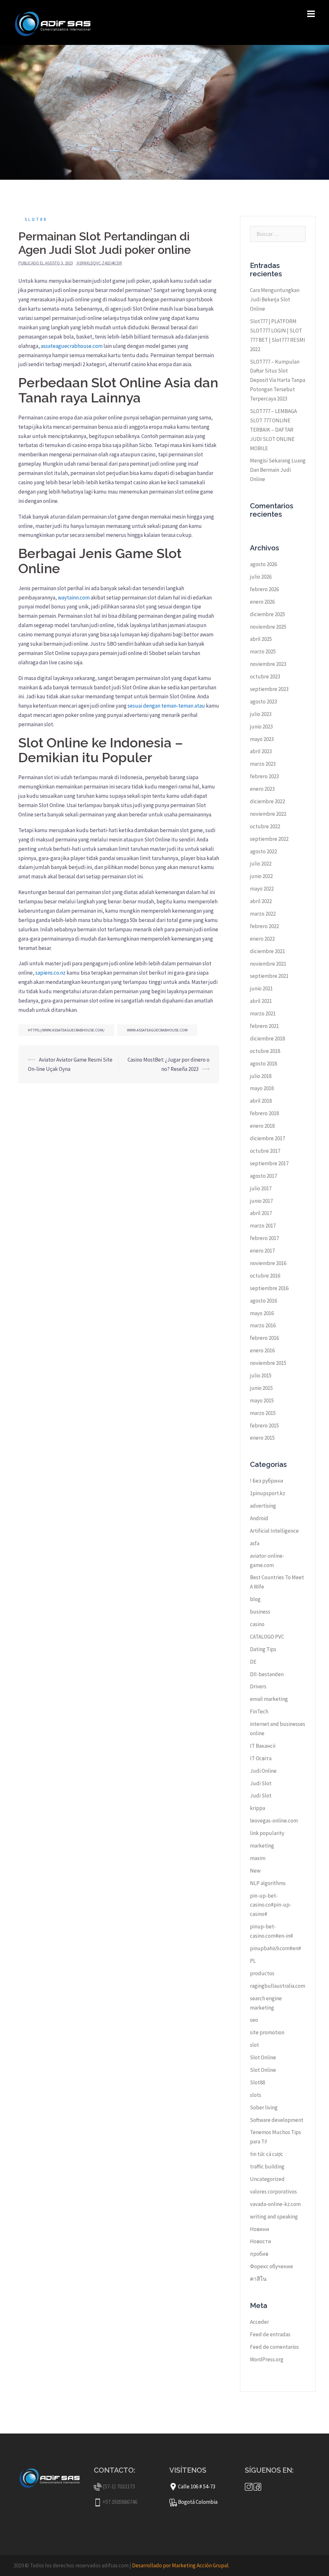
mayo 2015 (262, 1400)
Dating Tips (263, 1649)
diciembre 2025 (267, 614)
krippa (258, 1808)
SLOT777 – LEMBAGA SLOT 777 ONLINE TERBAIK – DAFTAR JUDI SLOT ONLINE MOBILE (273, 430)
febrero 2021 (264, 1026)
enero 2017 (262, 1251)
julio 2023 (261, 714)
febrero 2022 (264, 926)
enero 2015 (262, 1438)
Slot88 (36, 219)
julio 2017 (261, 1188)
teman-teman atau (183, 706)
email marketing (269, 1699)
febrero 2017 (264, 1238)
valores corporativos (273, 2192)
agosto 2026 (263, 564)
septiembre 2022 (269, 839)
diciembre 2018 (267, 1038)
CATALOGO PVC (267, 1637)
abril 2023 (261, 751)
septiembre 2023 (269, 689)
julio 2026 (261, 577)
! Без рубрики (267, 1481)
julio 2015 (261, 1375)
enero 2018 (262, 1126)
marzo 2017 (263, 1226)
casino (257, 1624)
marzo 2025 (263, 651)
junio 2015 (261, 1388)
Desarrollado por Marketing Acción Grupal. (181, 2565)
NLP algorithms (268, 1883)
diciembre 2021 (267, 951)
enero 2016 (262, 1350)
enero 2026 (262, 602)
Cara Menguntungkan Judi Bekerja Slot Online (275, 299)
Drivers (258, 1686)
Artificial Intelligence (274, 1531)
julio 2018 (261, 1076)
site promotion (267, 2032)
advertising (263, 1506)
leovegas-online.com (274, 1821)
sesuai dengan (144, 706)
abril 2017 (261, 1213)
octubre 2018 (265, 1051)
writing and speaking (274, 2217)
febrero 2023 (264, 776)
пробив (259, 2254)
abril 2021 (261, 1001)
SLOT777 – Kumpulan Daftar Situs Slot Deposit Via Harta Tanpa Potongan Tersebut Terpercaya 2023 (278, 380)
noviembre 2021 (268, 964)
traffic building (267, 2167)
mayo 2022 (262, 889)
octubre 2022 (265, 826)
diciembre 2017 (267, 1138)
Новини (260, 2229)
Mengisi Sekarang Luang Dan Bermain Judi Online (278, 470)
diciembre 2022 (267, 801)
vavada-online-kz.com (275, 2204)
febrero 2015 (264, 1426)
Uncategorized (267, 2179)
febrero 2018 (264, 1113)
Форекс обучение (271, 2266)
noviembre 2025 (268, 627)
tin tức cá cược (267, 2154)
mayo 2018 (262, 1088)
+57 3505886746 (120, 2502)
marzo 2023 (263, 764)
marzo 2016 (263, 1325)
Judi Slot (261, 1783)
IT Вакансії (263, 1746)
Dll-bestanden (267, 1674)
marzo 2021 (263, 1013)
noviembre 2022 (268, 814)
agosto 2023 (263, 702)
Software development (277, 2120)
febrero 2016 (264, 1338)
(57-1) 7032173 (119, 2486)
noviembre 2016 (268, 1263)
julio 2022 (261, 864)
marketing (262, 1846)
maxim (258, 1858)
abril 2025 (261, 639)
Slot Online (263, 2057)
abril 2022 (261, 901)
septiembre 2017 (269, 1163)
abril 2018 (261, 1101)
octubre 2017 (265, 1151)
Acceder (259, 2322)
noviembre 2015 (268, 1363)
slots (256, 2095)
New (255, 1871)
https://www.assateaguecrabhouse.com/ (66, 1030)
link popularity (267, 1833)
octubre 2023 (265, 676)
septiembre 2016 (269, 1288)
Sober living (264, 2107)
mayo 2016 (262, 1313)
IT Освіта (261, 1758)
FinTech (259, 1711)
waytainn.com (74, 598)
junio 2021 (261, 988)
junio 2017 (261, 1201)
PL (253, 1961)
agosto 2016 (263, 1301)
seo (254, 2020)
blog (255, 1599)
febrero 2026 (264, 589)
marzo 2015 (263, 1413)
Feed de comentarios (274, 2347)
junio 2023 (261, 727)
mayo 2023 (262, 739)
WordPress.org (267, 2359)
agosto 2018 (263, 1064)
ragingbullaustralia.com (278, 1986)
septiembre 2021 (269, 976)
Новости (261, 2241)
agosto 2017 (263, 1176)
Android (259, 1518)
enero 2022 (262, 939)
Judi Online (263, 1771)
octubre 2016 (265, 1276)
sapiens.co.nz (50, 973)
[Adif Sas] (55, 22)
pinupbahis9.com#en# (276, 1948)
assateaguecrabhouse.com (72, 346)
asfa (255, 1543)
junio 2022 (261, 876)
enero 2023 (262, 789)
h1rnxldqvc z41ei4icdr (99, 263)
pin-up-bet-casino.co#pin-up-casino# (271, 1905)
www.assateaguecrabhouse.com (157, 1030)
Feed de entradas (270, 2334)
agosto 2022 (263, 851)
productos (262, 1973)
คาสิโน (258, 2279)
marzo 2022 (263, 914)
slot (254, 2045)
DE (253, 1662)
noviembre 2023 (268, 664)
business (260, 1612)
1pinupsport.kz (268, 1493)
